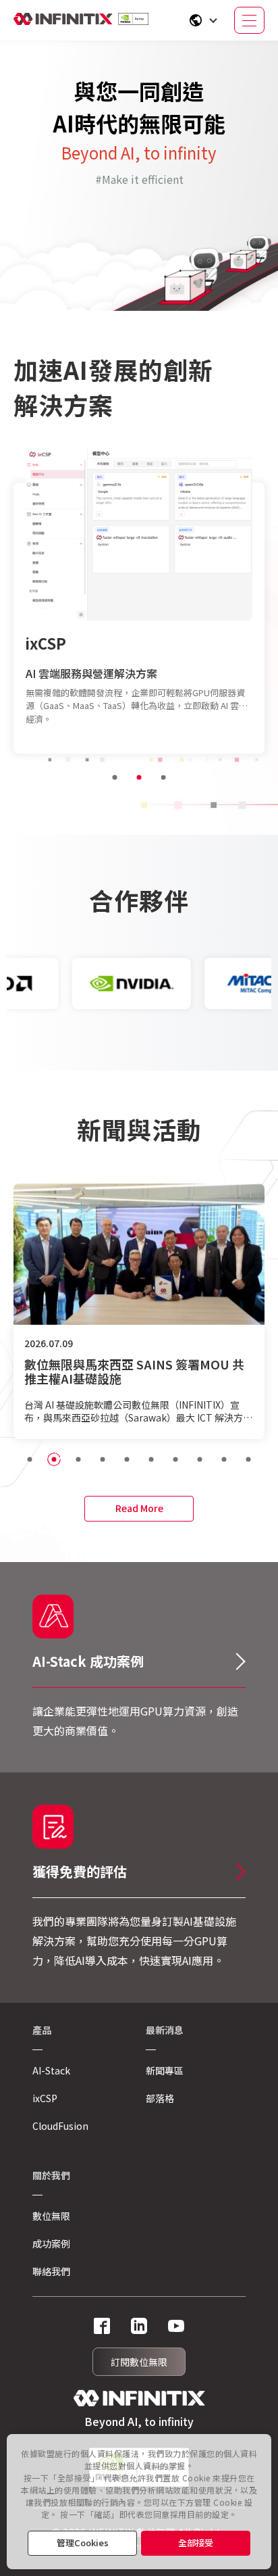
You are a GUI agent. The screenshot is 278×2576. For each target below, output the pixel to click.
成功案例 (51, 2243)
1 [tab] (115, 777)
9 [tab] (224, 1459)
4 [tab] (103, 1459)
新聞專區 (165, 2070)
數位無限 (51, 2216)
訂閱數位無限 (139, 2362)
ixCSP (45, 2098)
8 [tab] (200, 1459)
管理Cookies (83, 2543)
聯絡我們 (51, 2271)
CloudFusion (72, 636)
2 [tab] (139, 777)
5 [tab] (127, 1459)
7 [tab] (175, 1459)
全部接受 (196, 2543)
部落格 (160, 2098)
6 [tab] (151, 1459)
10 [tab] (248, 1459)
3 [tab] (163, 777)
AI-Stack (51, 2070)
